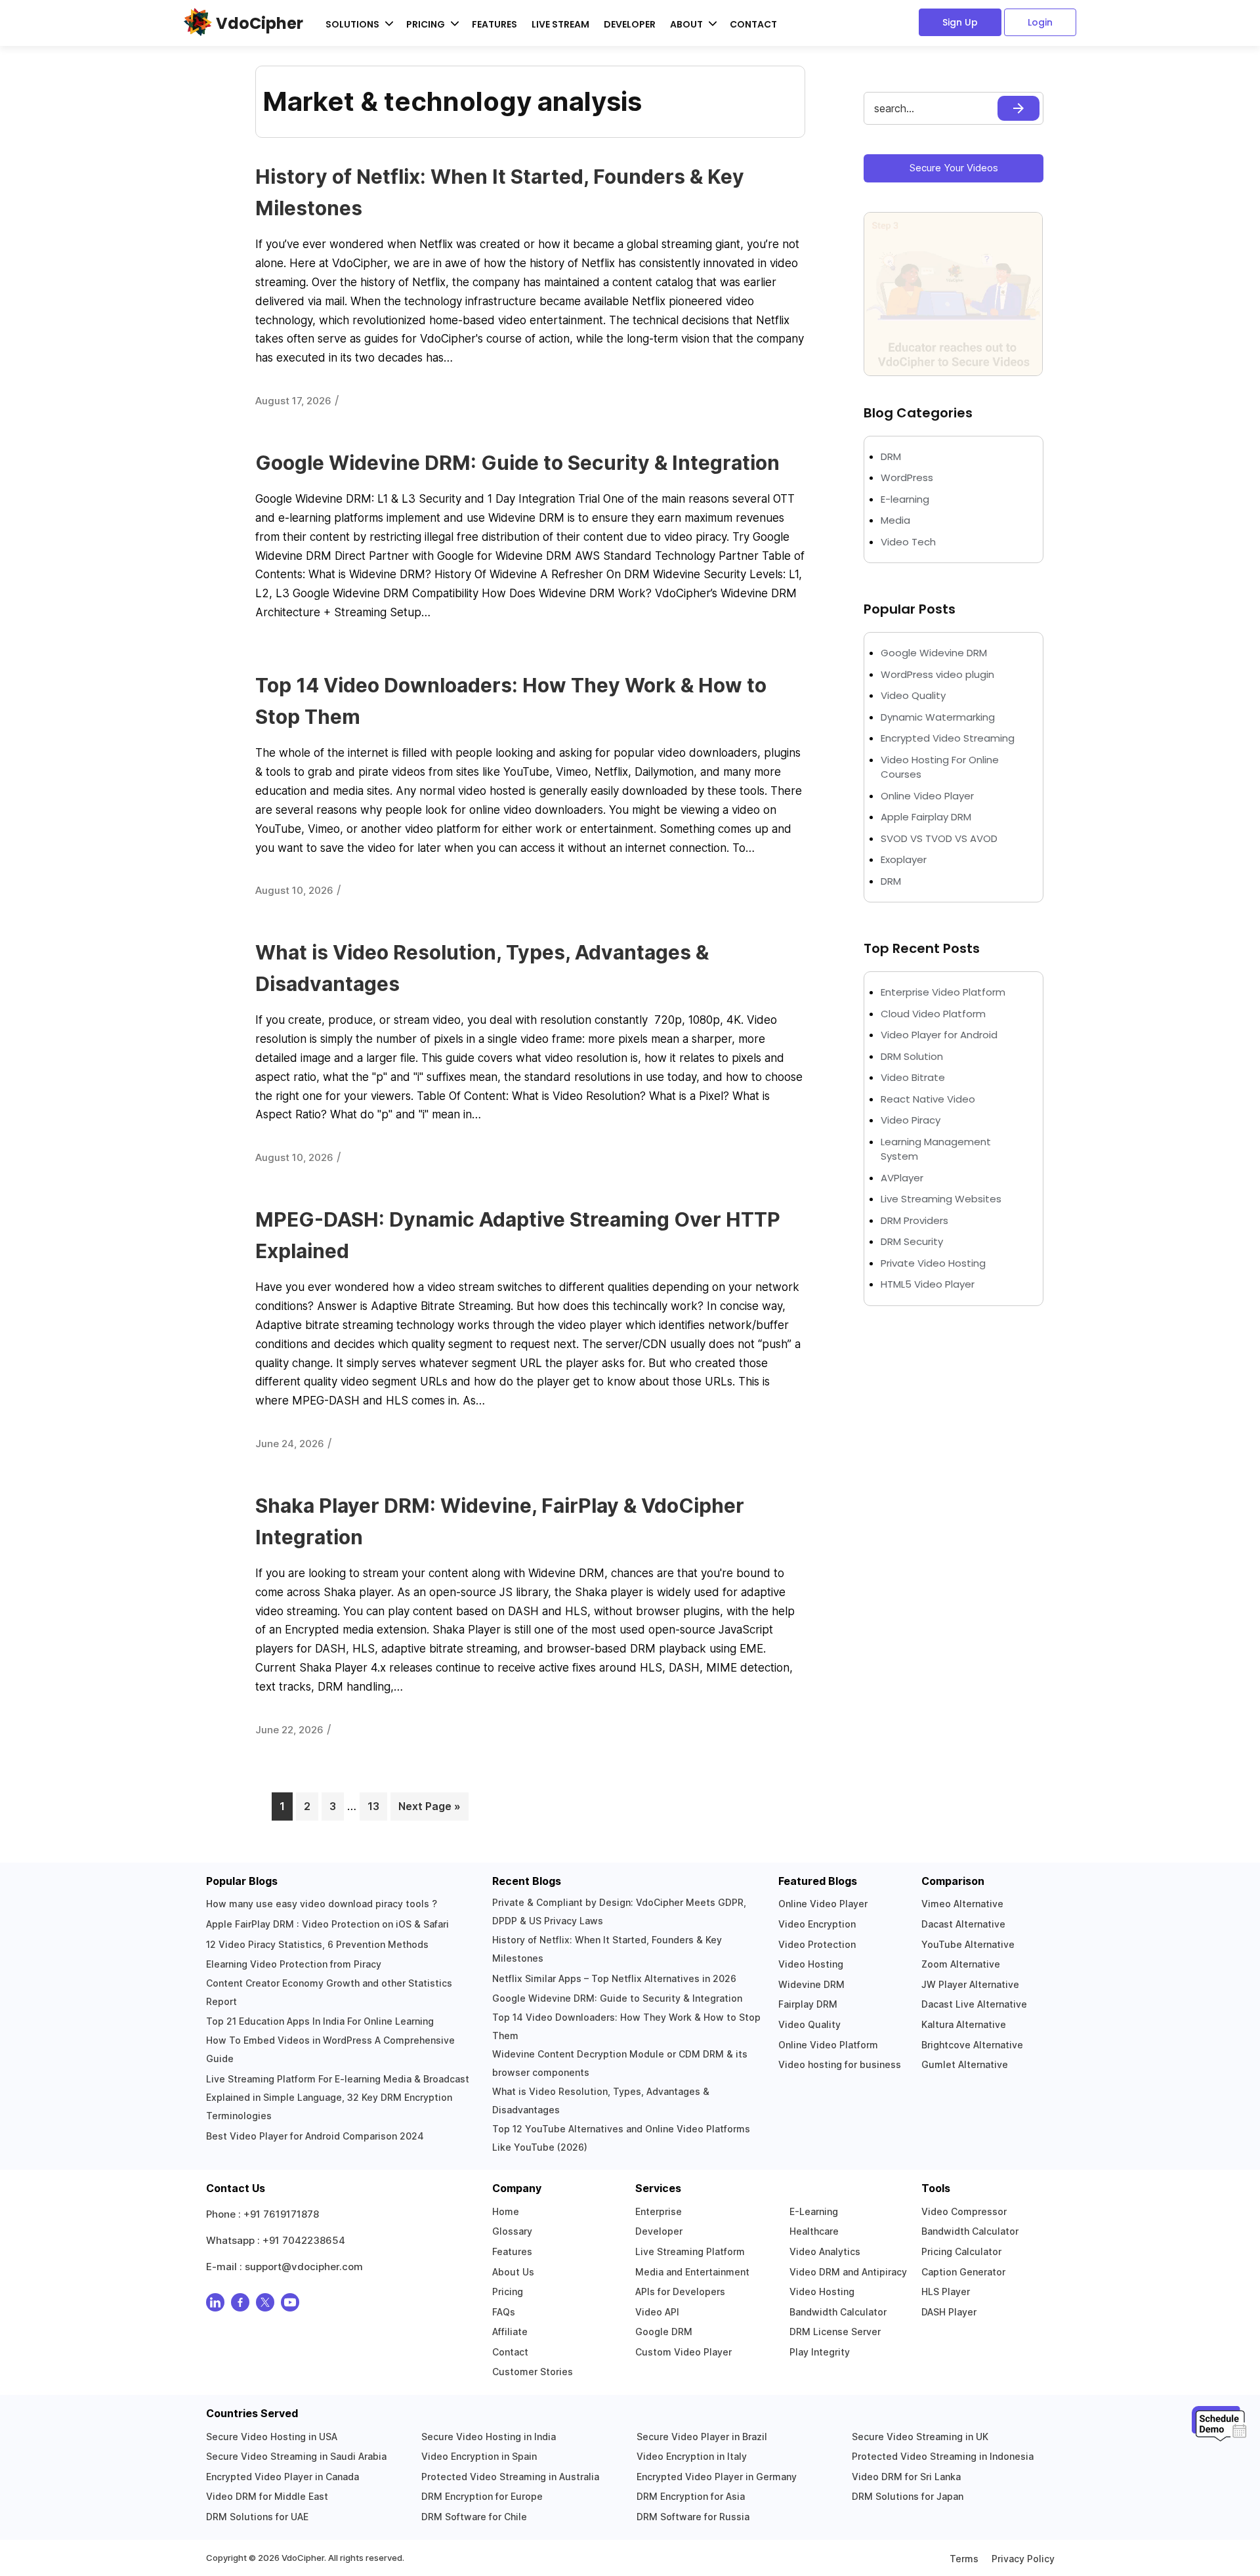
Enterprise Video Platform (943, 992)
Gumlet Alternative (965, 2064)
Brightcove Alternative (972, 2045)
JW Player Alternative (970, 1984)
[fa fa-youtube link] (290, 2305)
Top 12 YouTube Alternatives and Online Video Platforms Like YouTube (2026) (621, 2138)
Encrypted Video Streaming (948, 738)
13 (377, 1806)
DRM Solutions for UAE (257, 2517)
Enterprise (659, 2211)
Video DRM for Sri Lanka (906, 2477)
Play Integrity (820, 2352)
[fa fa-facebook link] (240, 2305)
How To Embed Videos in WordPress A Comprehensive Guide (330, 2049)
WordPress (907, 477)
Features (494, 24)
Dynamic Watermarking (938, 717)
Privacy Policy (1023, 2559)
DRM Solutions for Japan (908, 2496)
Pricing (508, 2291)
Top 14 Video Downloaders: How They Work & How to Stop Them (626, 2026)
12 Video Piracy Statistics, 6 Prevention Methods (317, 1944)
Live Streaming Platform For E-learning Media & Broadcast (338, 2079)
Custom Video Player (683, 2352)
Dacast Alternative (963, 1924)
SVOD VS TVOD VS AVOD (939, 838)
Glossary (512, 2231)
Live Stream (560, 24)
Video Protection (817, 1944)
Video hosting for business (840, 2064)
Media (895, 520)
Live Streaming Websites (941, 1199)
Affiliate (510, 2332)
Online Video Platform (828, 2045)
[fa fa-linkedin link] (215, 2305)
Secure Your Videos (954, 168)
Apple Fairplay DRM (926, 817)
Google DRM (664, 2332)
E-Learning (814, 2211)
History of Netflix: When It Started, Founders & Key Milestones (607, 1949)
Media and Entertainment (692, 2272)
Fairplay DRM (808, 2004)
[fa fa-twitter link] (265, 2305)
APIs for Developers (680, 2291)
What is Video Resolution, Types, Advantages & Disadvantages (601, 2101)
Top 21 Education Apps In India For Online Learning (320, 2021)
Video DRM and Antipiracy (848, 2272)
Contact (753, 24)
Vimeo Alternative (962, 1904)
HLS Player (946, 2291)
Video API (657, 2312)
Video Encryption (817, 1924)
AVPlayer (902, 1178)
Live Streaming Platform (690, 2251)
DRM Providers (914, 1220)
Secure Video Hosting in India (489, 2437)
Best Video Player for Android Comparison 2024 (315, 2136)
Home (506, 2211)
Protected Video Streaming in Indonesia (943, 2456)
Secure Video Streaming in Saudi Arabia (296, 2456)
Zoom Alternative (961, 1964)
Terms (964, 2559)
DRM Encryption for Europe (482, 2496)
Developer (630, 24)
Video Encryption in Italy (692, 2456)
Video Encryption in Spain (479, 2456)
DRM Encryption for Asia (691, 2496)
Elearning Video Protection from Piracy (294, 1964)
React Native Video (928, 1099)
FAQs (504, 2312)
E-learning (905, 499)
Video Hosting (811, 1964)
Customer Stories (533, 2372)
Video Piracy (911, 1120)
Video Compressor (964, 2211)
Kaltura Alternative (964, 2024)
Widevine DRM (811, 1984)
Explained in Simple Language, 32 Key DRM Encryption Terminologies (329, 2106)
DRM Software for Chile (474, 2517)
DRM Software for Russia (693, 2517)
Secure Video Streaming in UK (920, 2437)
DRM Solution (912, 1056)
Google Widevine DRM (934, 653)
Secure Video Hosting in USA (272, 2437)
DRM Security (912, 1241)
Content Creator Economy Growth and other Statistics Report (329, 1992)
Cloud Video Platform (933, 1014)
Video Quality (913, 695)
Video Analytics (825, 2251)
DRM (892, 456)
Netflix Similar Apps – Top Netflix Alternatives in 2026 (614, 1978)
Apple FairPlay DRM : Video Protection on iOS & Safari (327, 1924)
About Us (513, 2272)
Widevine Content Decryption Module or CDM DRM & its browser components (620, 2063)
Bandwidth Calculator (838, 2312)
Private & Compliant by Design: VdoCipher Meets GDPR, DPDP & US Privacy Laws (619, 1911)
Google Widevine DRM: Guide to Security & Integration (517, 463)
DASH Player (949, 2312)
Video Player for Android (939, 1035)
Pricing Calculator (961, 2251)
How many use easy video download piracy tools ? (322, 1904)
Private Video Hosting (933, 1263)
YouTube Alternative (968, 1944)
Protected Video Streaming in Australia (510, 2477)
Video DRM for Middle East (267, 2496)
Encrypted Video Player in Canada (283, 2477)
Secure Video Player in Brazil (702, 2437)
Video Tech (908, 542)
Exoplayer (904, 859)
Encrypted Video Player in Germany (717, 2477)
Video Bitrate (913, 1077)
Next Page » (430, 1806)
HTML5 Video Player (928, 1284)
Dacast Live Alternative (974, 2004)
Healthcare (814, 2231)
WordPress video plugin (937, 674)
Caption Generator (963, 2272)
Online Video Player (927, 796)
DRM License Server (835, 2332)
